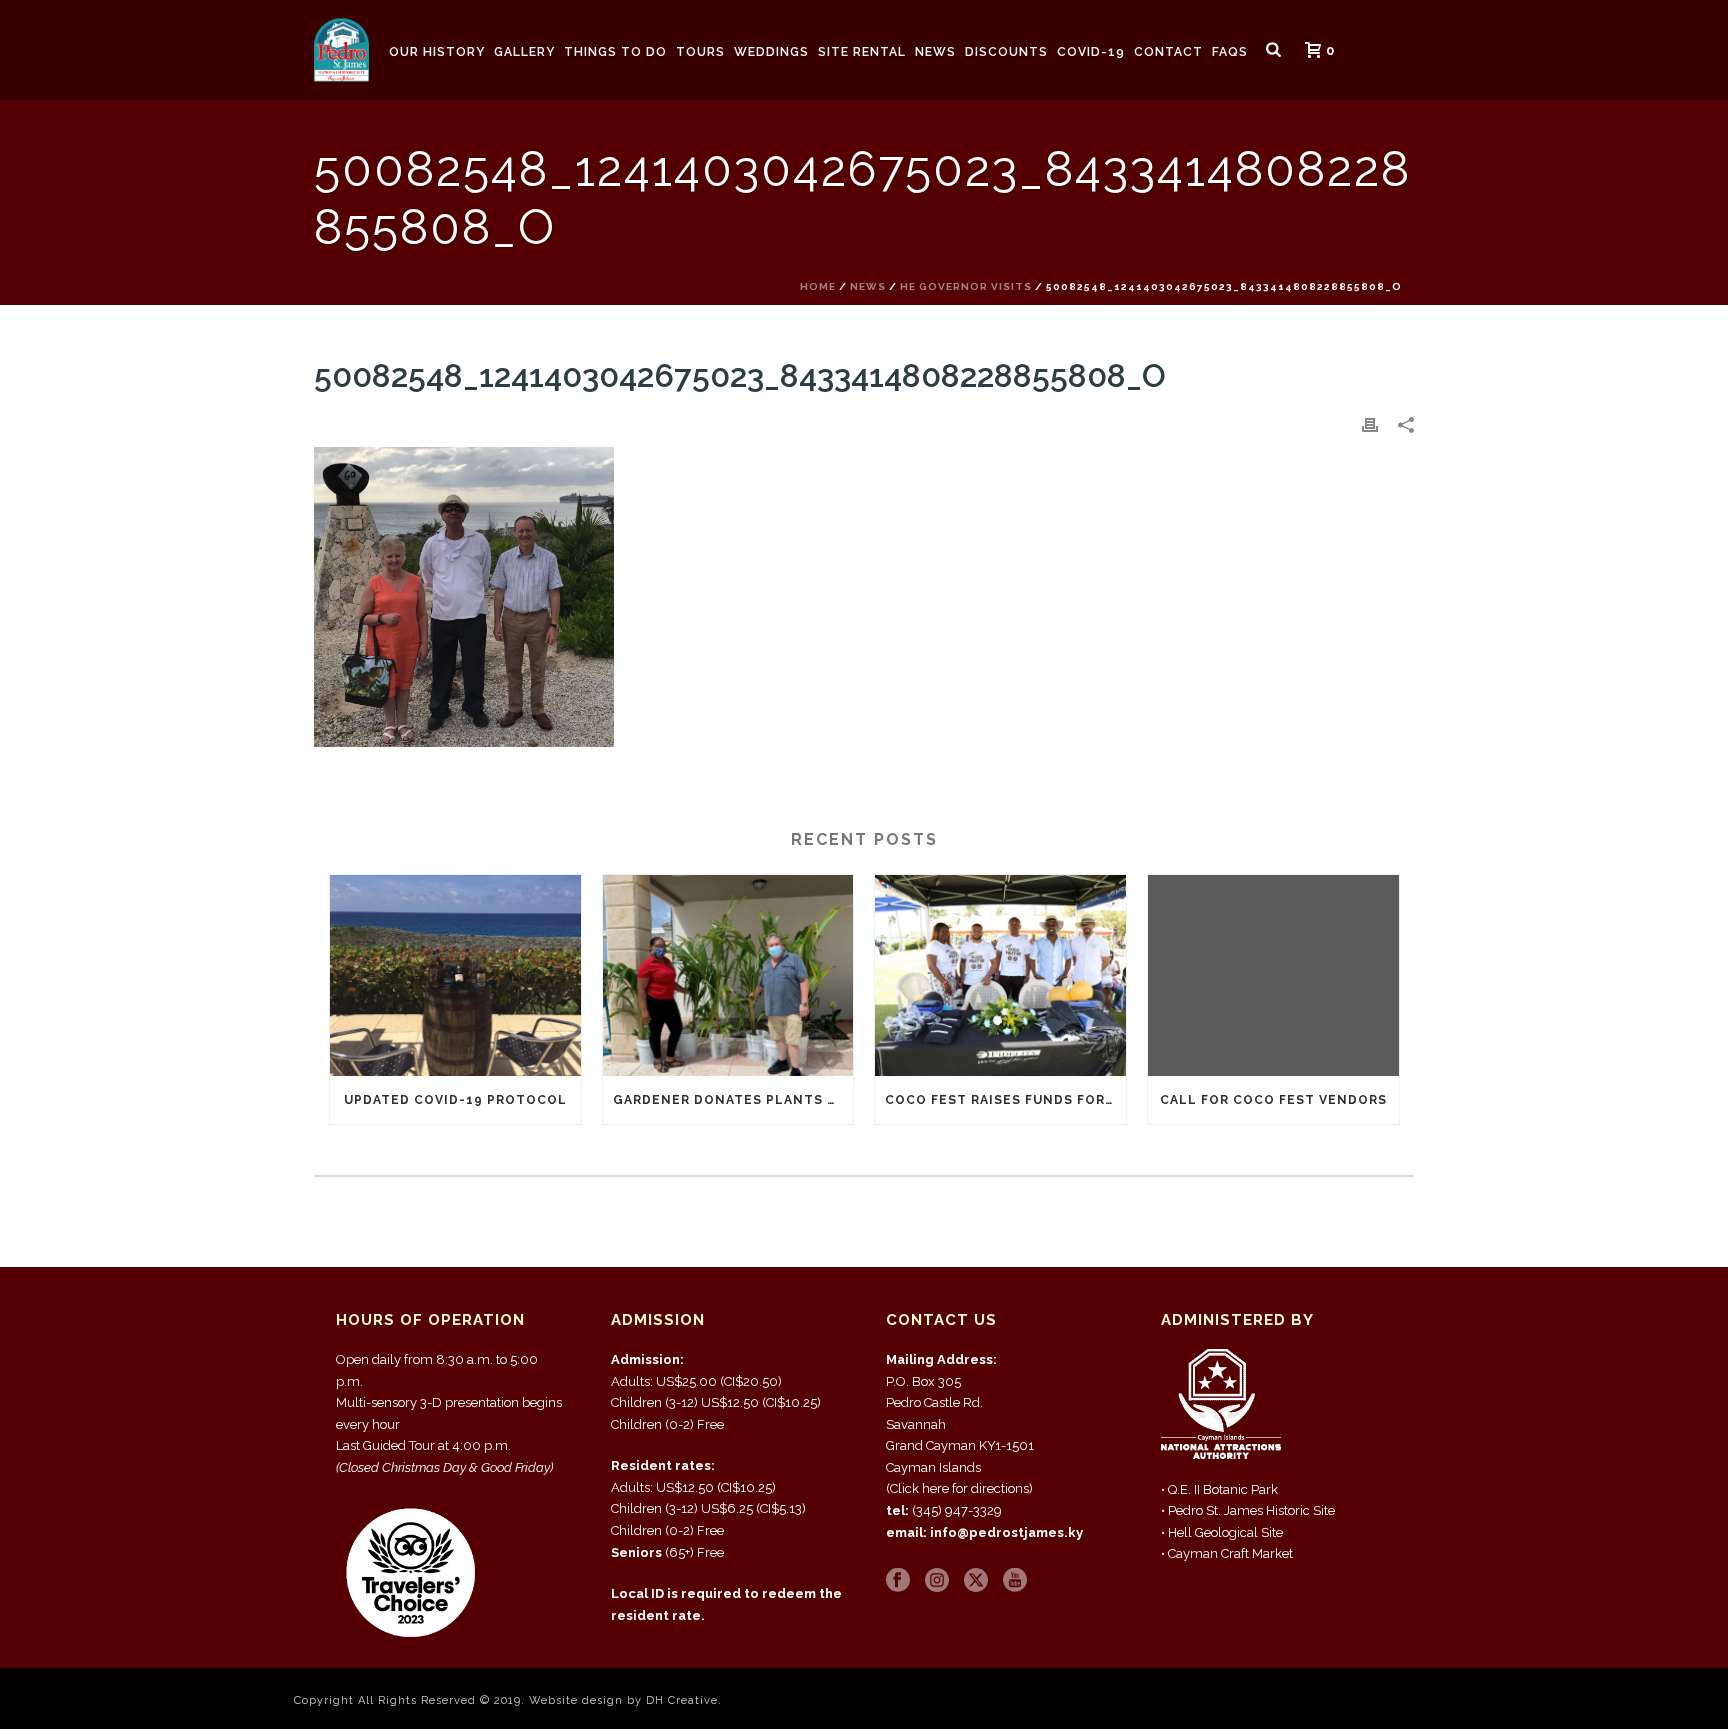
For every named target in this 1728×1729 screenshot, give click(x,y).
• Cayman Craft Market (1227, 1553)
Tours (700, 52)
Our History (437, 52)
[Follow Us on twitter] (976, 1581)
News (935, 52)
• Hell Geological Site (1222, 1532)
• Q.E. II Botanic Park (1219, 1489)
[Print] (1370, 424)
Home (818, 286)
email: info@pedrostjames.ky (984, 1532)
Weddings (771, 52)
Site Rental (862, 52)
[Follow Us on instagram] (937, 1581)
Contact (1168, 52)
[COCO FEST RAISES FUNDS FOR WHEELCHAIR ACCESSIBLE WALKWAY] (1000, 975)
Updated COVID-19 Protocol (455, 1100)
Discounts (1006, 52)
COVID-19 (1091, 52)
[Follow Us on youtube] (1015, 1581)
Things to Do (615, 52)
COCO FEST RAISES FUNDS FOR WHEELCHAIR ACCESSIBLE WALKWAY (1005, 1100)
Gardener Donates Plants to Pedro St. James (733, 1100)
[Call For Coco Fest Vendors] (1273, 975)
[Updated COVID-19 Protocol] (455, 975)
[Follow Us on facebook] (898, 1581)
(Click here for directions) (959, 1488)
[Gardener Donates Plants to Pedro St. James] (728, 975)
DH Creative (682, 1700)
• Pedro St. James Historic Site (1248, 1510)
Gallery (524, 52)
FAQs (1230, 52)
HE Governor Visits (966, 286)
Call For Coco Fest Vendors (1273, 1100)
